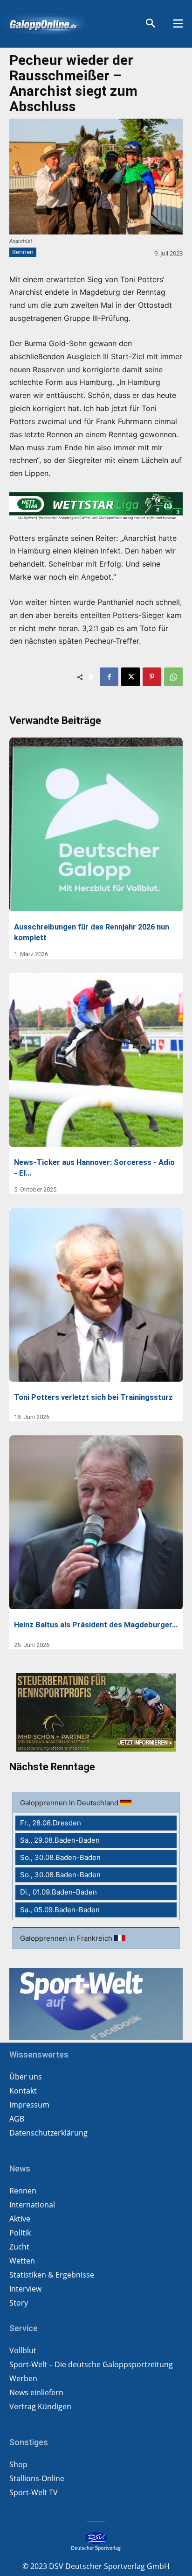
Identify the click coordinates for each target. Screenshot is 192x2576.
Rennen (23, 252)
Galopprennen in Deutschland (70, 1803)
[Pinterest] (152, 677)
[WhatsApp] (173, 677)
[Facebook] (109, 677)
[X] (130, 677)
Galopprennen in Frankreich (67, 1938)
